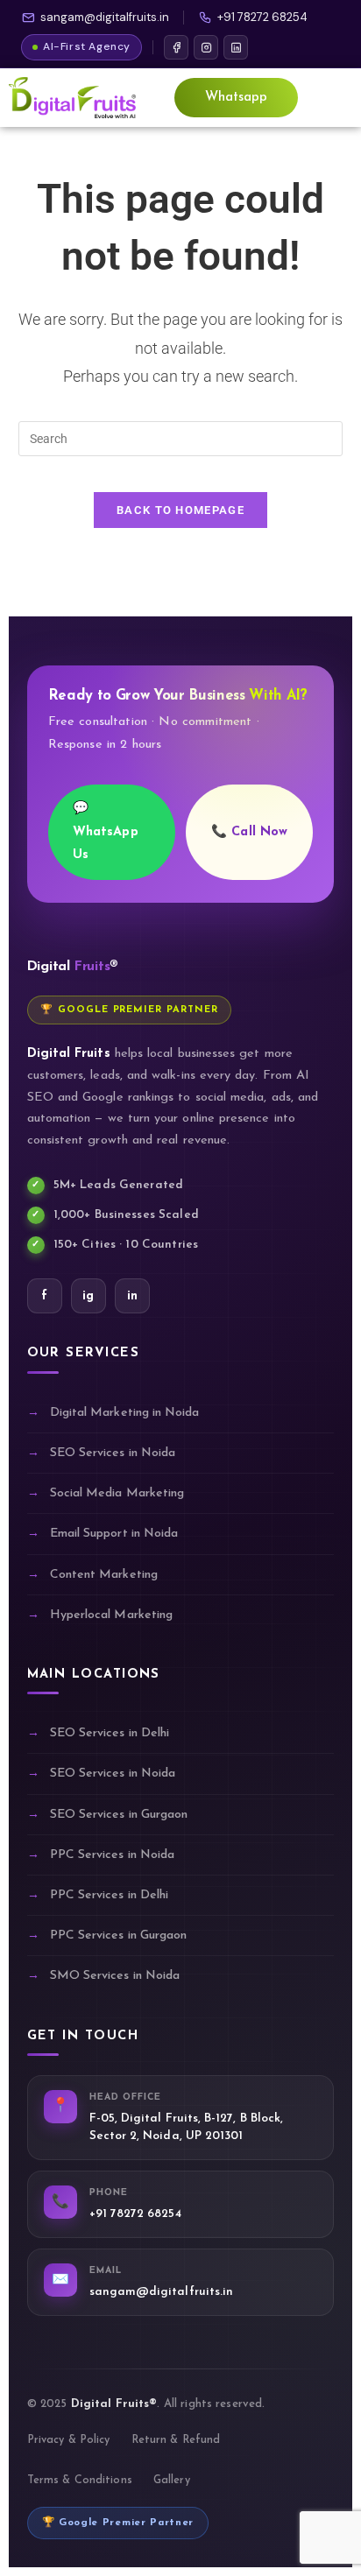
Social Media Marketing (117, 1493)
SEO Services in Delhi (110, 1733)
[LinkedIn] (236, 47)
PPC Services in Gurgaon (119, 1936)
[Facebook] (176, 47)
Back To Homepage (180, 510)
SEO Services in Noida (113, 1453)
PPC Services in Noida (112, 1855)
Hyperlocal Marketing (111, 1615)
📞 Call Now (249, 832)
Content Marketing (104, 1575)
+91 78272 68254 (262, 17)
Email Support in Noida (114, 1534)
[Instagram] (206, 47)
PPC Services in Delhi (109, 1895)
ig (88, 1296)
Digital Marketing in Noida (125, 1413)
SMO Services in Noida (115, 1976)
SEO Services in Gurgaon (119, 1815)
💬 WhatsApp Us (106, 831)
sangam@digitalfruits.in (105, 17)
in (132, 1296)
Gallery (172, 2481)
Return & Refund (176, 2440)
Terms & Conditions (80, 2481)
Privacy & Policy (69, 2440)
